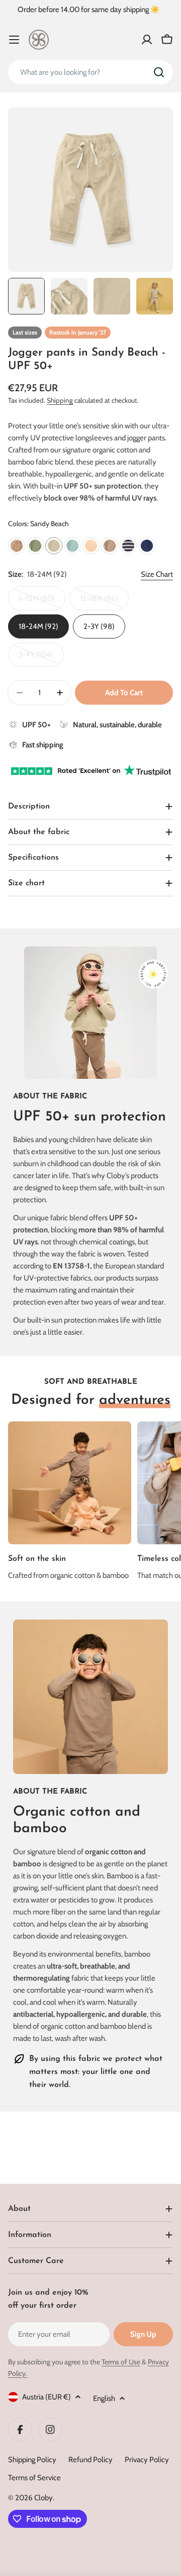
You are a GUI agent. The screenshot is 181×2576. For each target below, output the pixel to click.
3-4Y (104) (41, 658)
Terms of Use (121, 2362)
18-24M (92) (38, 626)
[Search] (159, 72)
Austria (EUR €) (47, 2397)
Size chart (157, 574)
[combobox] (90, 72)
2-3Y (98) (99, 626)
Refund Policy (90, 2460)
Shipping (60, 400)
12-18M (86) (104, 602)
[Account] (147, 40)
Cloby (43, 2498)
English (104, 2398)
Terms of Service (34, 2478)
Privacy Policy (147, 2460)
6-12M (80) (42, 602)
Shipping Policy (32, 2460)
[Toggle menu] (14, 40)
